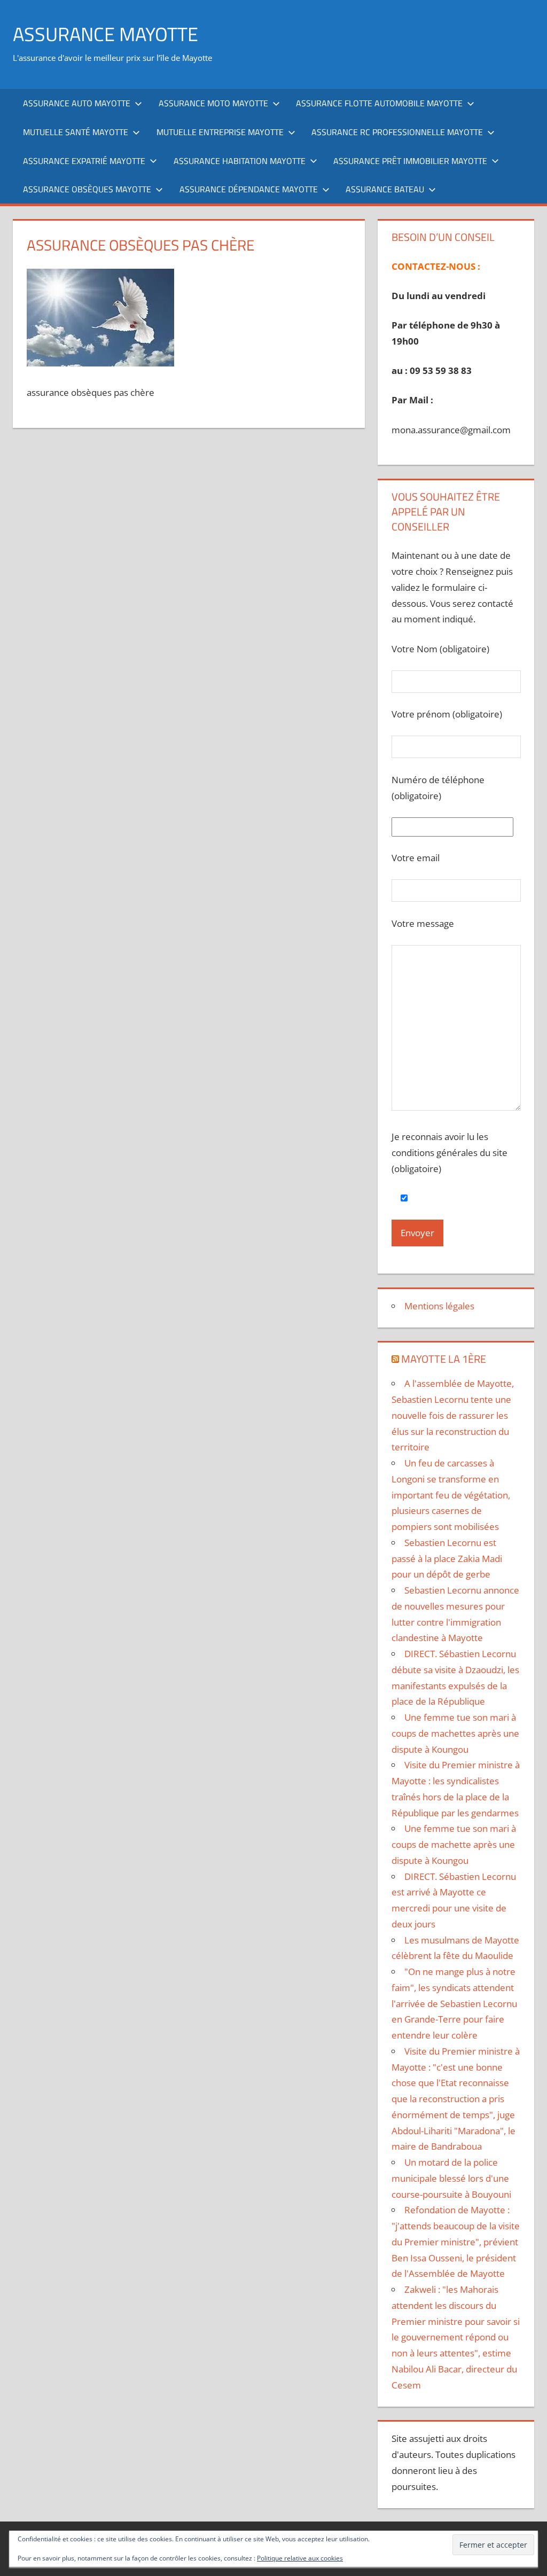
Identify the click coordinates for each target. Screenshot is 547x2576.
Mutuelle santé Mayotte (76, 132)
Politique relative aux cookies (300, 2558)
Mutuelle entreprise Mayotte (220, 132)
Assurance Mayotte (106, 34)
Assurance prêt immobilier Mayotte (410, 161)
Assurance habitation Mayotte (240, 161)
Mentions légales (439, 1306)
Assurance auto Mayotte (77, 103)
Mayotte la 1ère (444, 1359)
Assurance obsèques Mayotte (87, 189)
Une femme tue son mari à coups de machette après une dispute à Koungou (454, 1844)
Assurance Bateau (385, 189)
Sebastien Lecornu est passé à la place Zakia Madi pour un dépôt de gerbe (447, 1559)
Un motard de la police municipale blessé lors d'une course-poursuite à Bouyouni (451, 2178)
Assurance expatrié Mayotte (84, 161)
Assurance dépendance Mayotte (249, 189)
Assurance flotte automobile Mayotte (379, 103)
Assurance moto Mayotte (213, 103)
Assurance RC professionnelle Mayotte (397, 132)
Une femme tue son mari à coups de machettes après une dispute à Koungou (455, 1733)
